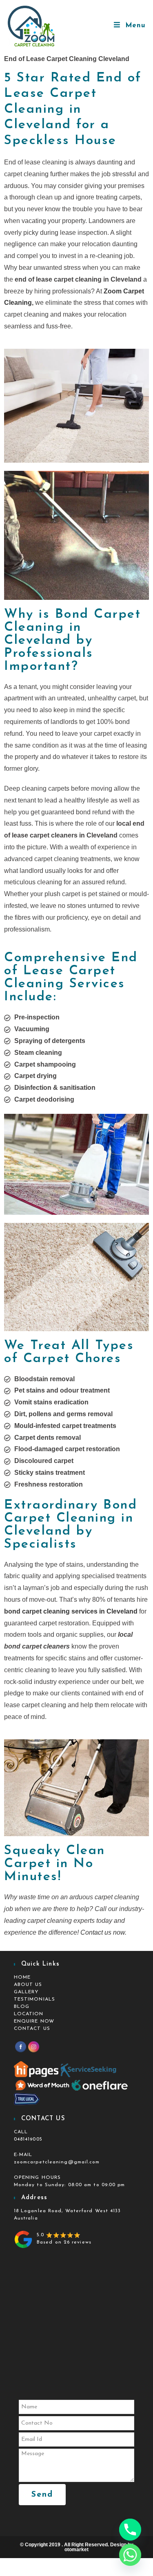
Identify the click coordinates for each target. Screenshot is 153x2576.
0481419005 (28, 2139)
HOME (22, 1977)
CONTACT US (32, 2029)
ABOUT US (28, 1985)
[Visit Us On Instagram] (33, 2046)
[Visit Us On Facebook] (20, 2046)
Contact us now (103, 1932)
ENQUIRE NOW (34, 2021)
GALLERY (27, 1992)
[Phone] (130, 2530)
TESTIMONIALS (34, 1999)
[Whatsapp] (130, 2555)
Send (42, 2495)
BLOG (22, 2007)
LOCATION (29, 2014)
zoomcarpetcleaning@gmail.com (57, 2162)
